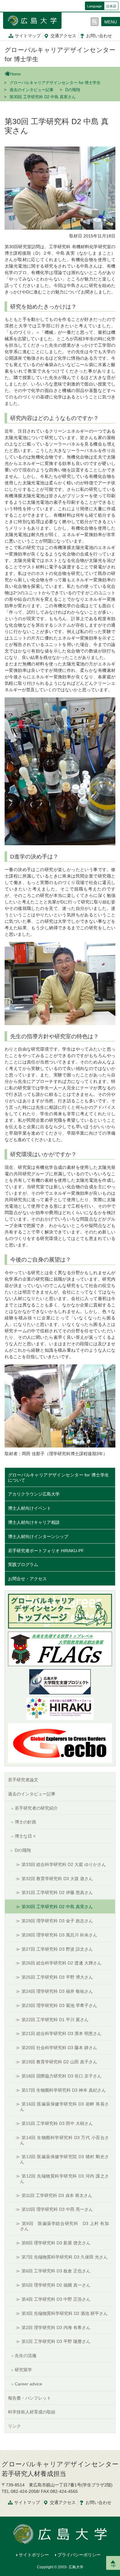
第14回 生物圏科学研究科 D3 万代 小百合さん (64, 2140)
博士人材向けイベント (30, 1508)
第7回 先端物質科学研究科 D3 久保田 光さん (65, 2257)
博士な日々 (26, 1836)
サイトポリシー (34, 2555)
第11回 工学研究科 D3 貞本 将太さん (57, 2195)
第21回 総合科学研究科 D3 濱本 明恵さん (62, 2033)
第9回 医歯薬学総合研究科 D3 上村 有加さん (64, 2226)
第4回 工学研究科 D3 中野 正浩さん (56, 2299)
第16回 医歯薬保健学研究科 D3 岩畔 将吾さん (64, 2107)
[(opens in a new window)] (60, 1709)
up (113, 2565)
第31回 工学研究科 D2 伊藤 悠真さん (57, 1892)
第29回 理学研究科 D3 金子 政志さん (57, 1921)
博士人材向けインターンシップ (38, 1536)
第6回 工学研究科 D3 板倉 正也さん (56, 2271)
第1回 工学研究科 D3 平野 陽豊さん (56, 2341)
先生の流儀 (26, 2356)
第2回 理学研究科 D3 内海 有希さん (56, 2328)
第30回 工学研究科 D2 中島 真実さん (57, 1907)
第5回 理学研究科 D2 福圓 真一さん (56, 2285)
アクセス (63, 36)
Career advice (28, 2384)
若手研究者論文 (23, 1780)
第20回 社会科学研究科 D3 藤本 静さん (59, 2048)
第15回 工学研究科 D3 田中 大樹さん (57, 2123)
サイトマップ (28, 36)
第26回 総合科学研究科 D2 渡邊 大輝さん (62, 1963)
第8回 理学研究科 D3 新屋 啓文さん (56, 2243)
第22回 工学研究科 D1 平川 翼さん (55, 2020)
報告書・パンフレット (30, 2398)
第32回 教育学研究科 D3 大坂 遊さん (57, 1879)
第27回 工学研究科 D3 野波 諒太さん (57, 1949)
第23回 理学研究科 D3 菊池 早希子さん (59, 2005)
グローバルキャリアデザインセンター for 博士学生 (55, 83)
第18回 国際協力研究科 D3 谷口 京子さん (62, 2076)
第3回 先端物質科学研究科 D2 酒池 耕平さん (65, 2313)
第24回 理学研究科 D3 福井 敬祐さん (57, 1991)
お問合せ (99, 36)
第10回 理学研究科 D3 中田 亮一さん (57, 2209)
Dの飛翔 (73, 90)
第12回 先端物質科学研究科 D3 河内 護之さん (64, 2179)
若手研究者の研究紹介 (36, 1808)
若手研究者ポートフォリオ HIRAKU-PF (46, 1551)
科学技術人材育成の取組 (32, 2412)
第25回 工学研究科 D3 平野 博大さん (57, 1977)
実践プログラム (23, 1565)
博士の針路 (26, 1822)
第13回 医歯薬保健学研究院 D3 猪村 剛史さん (64, 2159)
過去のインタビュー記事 (32, 90)
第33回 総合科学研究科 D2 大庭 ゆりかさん (64, 1864)
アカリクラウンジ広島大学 (34, 1494)
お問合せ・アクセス (27, 1579)
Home (15, 74)
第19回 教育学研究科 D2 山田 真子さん (59, 2062)
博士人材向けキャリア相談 (34, 1522)
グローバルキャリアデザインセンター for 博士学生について (58, 1478)
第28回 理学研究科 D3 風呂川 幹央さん (59, 1935)
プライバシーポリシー (79, 2555)
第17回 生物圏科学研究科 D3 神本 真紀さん (64, 2090)
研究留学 (23, 2370)
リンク (14, 2426)
